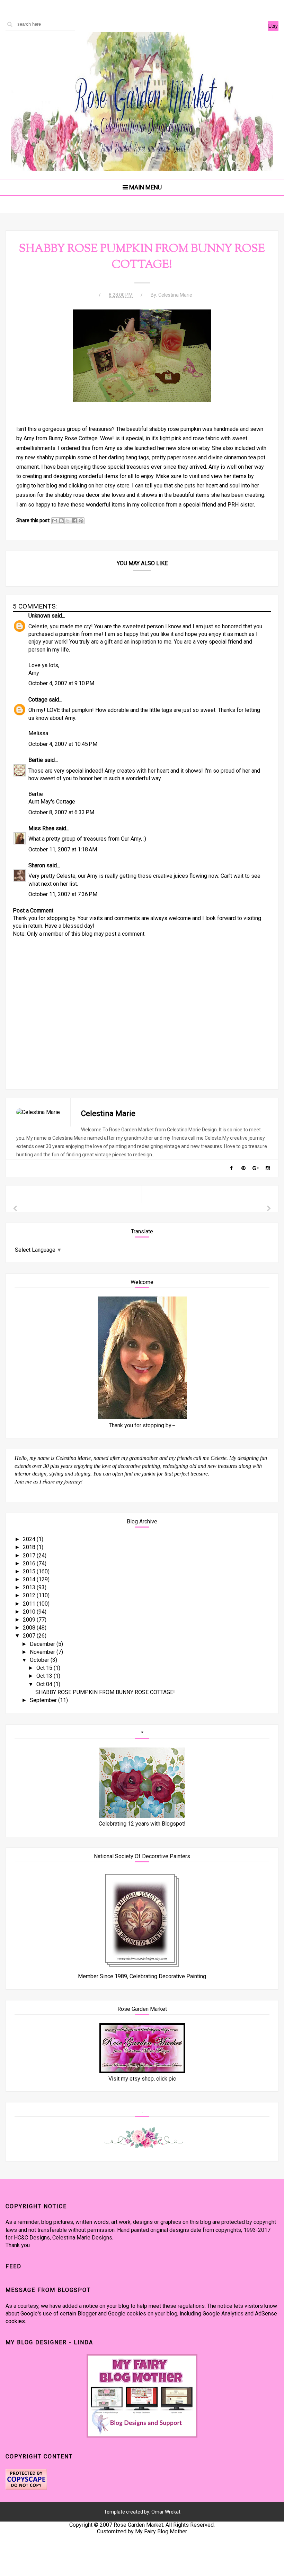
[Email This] (55, 521)
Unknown (39, 616)
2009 (30, 1620)
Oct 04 (45, 1684)
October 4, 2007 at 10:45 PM (63, 744)
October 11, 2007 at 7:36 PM (63, 894)
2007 (30, 1636)
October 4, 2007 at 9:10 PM (61, 683)
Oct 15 (45, 1668)
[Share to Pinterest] (81, 521)
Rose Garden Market (138, 2525)
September (44, 1700)
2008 (30, 1628)
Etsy (273, 26)
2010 (30, 1612)
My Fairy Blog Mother (161, 2531)
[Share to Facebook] (74, 521)
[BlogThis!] (61, 521)
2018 (30, 1547)
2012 (30, 1595)
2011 (30, 1604)
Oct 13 (45, 1676)
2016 (30, 1563)
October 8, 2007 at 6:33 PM (61, 812)
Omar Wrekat (166, 2512)
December (43, 1644)
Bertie (36, 760)
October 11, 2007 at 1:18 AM (63, 849)
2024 (30, 1539)
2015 (30, 1571)
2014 (30, 1579)
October (40, 1660)
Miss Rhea (41, 828)
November (43, 1652)
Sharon (37, 865)
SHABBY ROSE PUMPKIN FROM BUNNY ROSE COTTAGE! (105, 1692)
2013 (30, 1587)
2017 (30, 1555)
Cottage (38, 700)
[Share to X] (68, 521)
